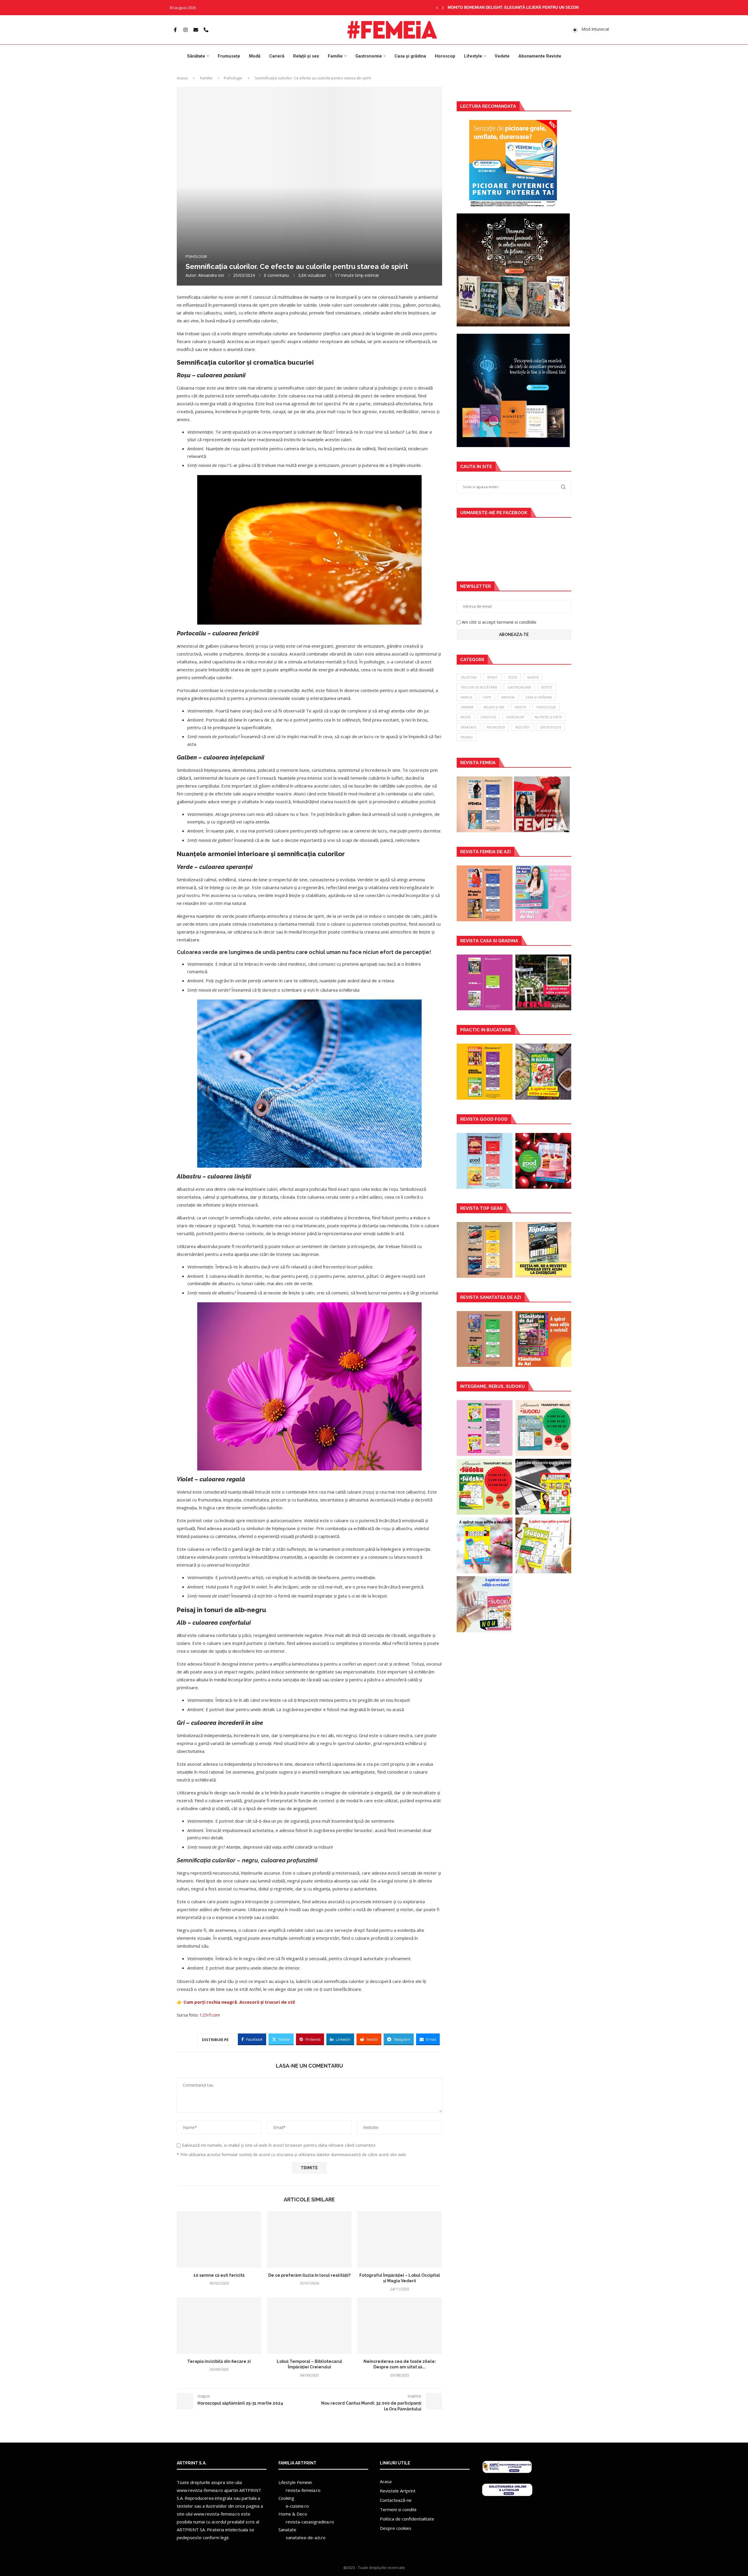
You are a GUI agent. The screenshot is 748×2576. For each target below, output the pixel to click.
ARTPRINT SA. (191, 2530)
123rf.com (210, 2015)
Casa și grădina (410, 56)
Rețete (547, 687)
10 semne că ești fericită (219, 2275)
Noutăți (522, 727)
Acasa (182, 78)
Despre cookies (396, 2528)
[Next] (443, 8)
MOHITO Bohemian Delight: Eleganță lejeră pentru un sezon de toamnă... (527, 7)
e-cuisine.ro (297, 2506)
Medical (508, 697)
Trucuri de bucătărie (479, 687)
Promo (467, 737)
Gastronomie (369, 56)
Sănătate (196, 56)
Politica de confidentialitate (407, 2519)
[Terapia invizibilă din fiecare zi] (219, 2326)
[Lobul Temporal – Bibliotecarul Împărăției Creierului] (309, 2326)
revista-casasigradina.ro (310, 2522)
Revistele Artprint (398, 2491)
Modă (255, 56)
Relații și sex (306, 56)
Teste (512, 677)
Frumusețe (229, 56)
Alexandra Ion (211, 275)
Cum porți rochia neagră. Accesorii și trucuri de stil (239, 2002)
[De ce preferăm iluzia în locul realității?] (309, 2239)
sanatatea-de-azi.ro (306, 2537)
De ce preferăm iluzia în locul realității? (309, 2275)
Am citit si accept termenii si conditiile (499, 622)
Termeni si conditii (398, 2509)
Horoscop (445, 56)
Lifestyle (473, 56)
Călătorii (469, 677)
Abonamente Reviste (540, 56)
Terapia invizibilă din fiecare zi (219, 2361)
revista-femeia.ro (303, 2490)
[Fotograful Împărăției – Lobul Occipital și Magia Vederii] (400, 2239)
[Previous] (437, 8)
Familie (335, 56)
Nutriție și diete (548, 717)
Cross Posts (550, 727)
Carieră (277, 56)
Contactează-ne (396, 2500)
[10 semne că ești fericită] (219, 2239)
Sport (492, 677)
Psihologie (233, 78)
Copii (487, 697)
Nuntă (533, 677)
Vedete (502, 56)
